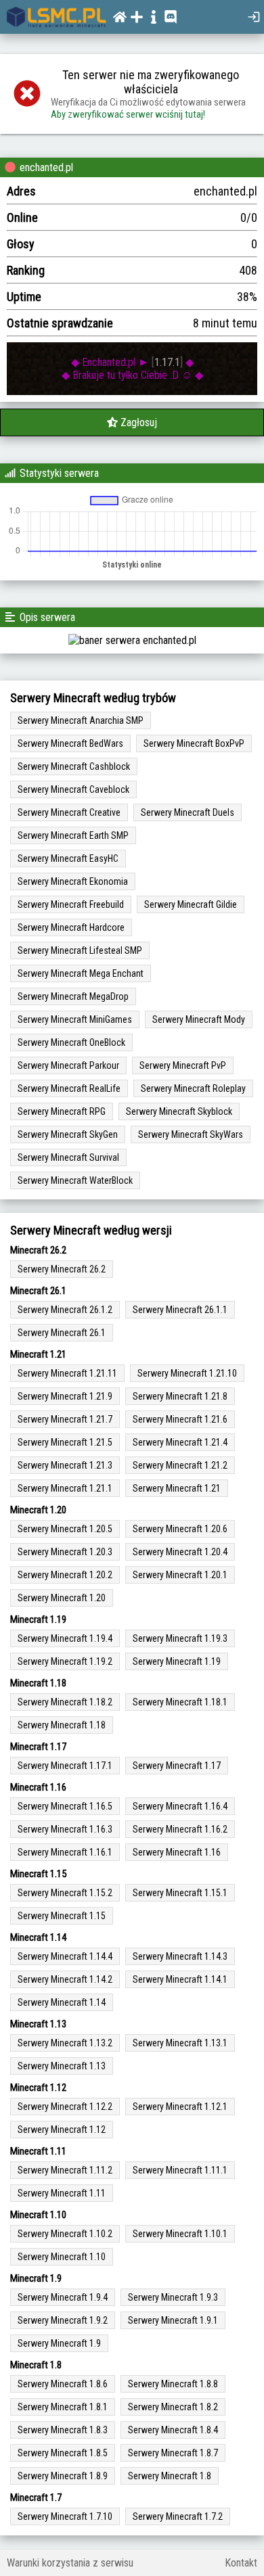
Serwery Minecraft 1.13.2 (65, 2043)
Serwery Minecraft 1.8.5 (63, 2453)
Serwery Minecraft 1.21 (177, 1488)
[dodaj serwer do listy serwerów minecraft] (138, 17)
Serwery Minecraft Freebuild (71, 904)
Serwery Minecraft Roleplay (193, 1088)
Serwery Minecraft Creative (69, 812)
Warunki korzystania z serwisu (70, 2563)
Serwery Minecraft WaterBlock (75, 1180)
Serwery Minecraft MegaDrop (73, 996)
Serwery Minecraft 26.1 (62, 1333)
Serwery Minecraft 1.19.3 (180, 1638)
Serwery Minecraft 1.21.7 (65, 1419)
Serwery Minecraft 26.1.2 (65, 1310)
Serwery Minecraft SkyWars (191, 1134)
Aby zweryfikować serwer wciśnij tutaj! (128, 114)
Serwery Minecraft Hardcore (71, 927)
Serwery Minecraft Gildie (191, 904)
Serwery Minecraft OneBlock (71, 1042)
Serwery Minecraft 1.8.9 (63, 2476)
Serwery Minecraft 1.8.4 (173, 2430)
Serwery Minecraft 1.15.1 (180, 1893)
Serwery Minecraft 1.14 (62, 2002)
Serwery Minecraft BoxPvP (194, 743)
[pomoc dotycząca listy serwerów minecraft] (155, 17)
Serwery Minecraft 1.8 (170, 2476)
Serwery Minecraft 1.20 (62, 1598)
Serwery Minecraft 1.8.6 (63, 2384)
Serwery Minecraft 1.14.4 (65, 1956)
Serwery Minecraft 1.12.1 (180, 2107)
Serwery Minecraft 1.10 (62, 2257)
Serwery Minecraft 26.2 (62, 1269)
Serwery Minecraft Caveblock (73, 789)
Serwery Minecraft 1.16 (177, 1852)
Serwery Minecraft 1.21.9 (65, 1396)
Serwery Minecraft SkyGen (68, 1134)
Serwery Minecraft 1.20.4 (180, 1552)
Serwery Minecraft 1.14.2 (65, 1979)
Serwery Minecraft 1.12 (62, 2130)
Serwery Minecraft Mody (199, 1019)
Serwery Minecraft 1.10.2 (65, 2234)
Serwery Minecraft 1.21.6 (180, 1419)
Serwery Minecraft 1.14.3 (180, 1956)
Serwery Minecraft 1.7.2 (178, 2516)
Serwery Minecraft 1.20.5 (65, 1529)
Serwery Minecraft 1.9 (59, 2343)
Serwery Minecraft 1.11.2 (65, 2170)
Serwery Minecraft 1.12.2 (65, 2107)
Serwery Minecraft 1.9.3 (173, 2297)
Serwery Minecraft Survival (68, 1157)
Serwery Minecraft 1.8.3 (63, 2430)
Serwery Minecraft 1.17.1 (65, 1766)
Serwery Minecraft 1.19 (177, 1661)
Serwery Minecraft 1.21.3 (65, 1465)
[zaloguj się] (256, 17)
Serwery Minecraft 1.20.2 (65, 1575)
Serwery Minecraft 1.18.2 (65, 1702)
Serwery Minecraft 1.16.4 (180, 1806)
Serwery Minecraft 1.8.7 (173, 2453)
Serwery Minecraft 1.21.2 (180, 1465)
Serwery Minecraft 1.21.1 (65, 1488)
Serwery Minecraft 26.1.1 (180, 1310)
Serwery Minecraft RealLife (69, 1088)
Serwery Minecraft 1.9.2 (63, 2320)
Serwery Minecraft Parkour (68, 1065)
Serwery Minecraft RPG (62, 1111)
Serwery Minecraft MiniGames (75, 1019)
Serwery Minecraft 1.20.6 (180, 1529)
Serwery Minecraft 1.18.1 (180, 1702)
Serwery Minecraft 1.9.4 (63, 2297)
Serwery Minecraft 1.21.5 (65, 1442)
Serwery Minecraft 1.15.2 (65, 1893)
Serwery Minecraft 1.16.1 (65, 1852)
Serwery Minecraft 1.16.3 (65, 1829)
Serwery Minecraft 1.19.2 (65, 1661)
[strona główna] (57, 17)
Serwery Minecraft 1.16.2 (180, 1829)
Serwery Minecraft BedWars (70, 743)
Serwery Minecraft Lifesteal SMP (80, 950)
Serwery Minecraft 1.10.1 (180, 2234)
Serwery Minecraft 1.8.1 (63, 2407)
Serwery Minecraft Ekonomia (73, 881)
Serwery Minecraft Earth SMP (73, 835)
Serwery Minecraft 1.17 (177, 1766)
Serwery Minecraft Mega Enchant (81, 973)
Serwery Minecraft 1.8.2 (173, 2407)
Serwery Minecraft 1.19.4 (65, 1638)
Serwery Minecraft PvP (183, 1065)
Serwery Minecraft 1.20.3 (65, 1552)
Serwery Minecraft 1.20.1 (180, 1575)
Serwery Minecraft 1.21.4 (180, 1442)
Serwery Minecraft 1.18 (62, 1725)
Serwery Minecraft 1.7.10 (65, 2516)
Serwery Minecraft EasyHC (68, 858)
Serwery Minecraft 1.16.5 (65, 1806)
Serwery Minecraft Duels (188, 812)
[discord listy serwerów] (172, 17)
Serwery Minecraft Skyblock (179, 1111)
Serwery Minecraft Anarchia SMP (81, 720)
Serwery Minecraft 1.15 (62, 1916)
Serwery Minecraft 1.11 (62, 2193)
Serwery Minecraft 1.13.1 (180, 2043)
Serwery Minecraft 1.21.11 (67, 1373)
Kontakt (241, 2563)
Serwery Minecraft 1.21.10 (187, 1373)
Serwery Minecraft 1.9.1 (173, 2320)
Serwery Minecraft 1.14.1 (180, 1979)
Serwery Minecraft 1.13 (62, 2066)
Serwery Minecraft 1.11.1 (180, 2170)
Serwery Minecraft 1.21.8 (180, 1396)
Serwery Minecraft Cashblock (74, 766)
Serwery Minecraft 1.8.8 (173, 2384)
